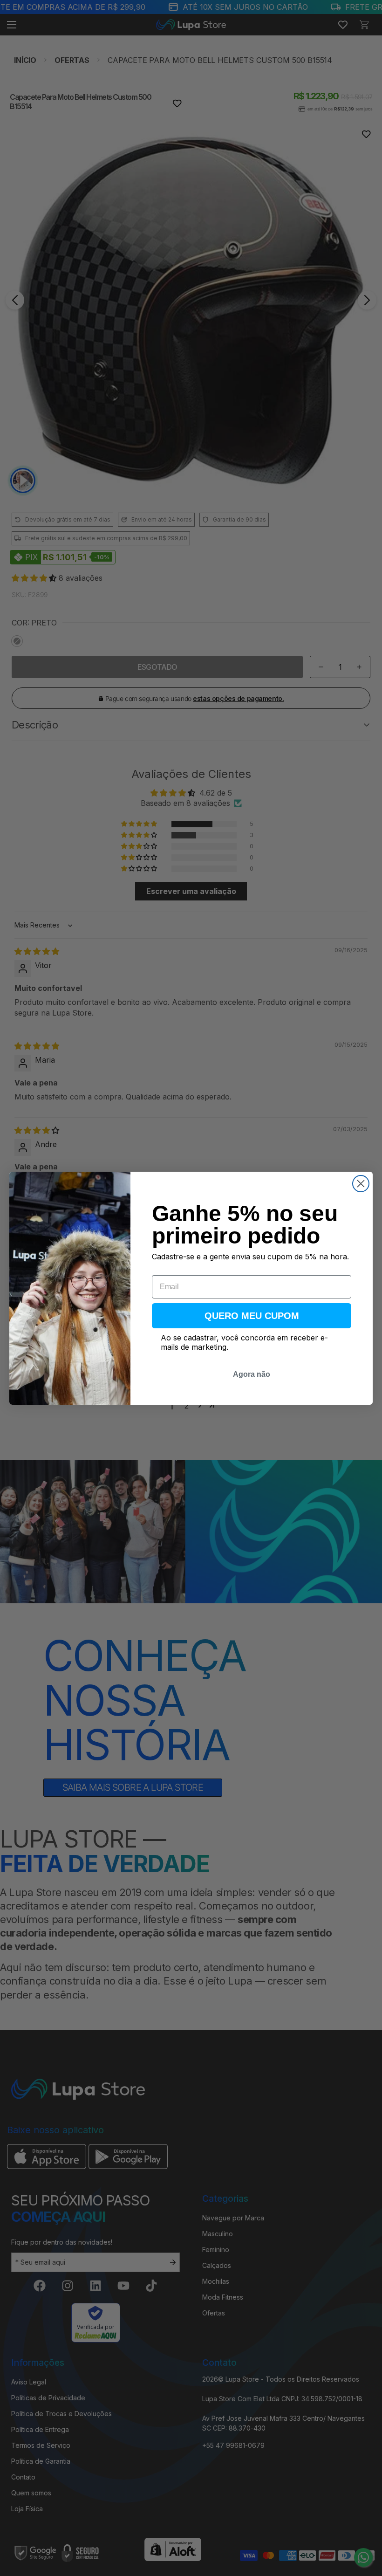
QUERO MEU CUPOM (252, 1316)
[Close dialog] (361, 1184)
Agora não (252, 1374)
